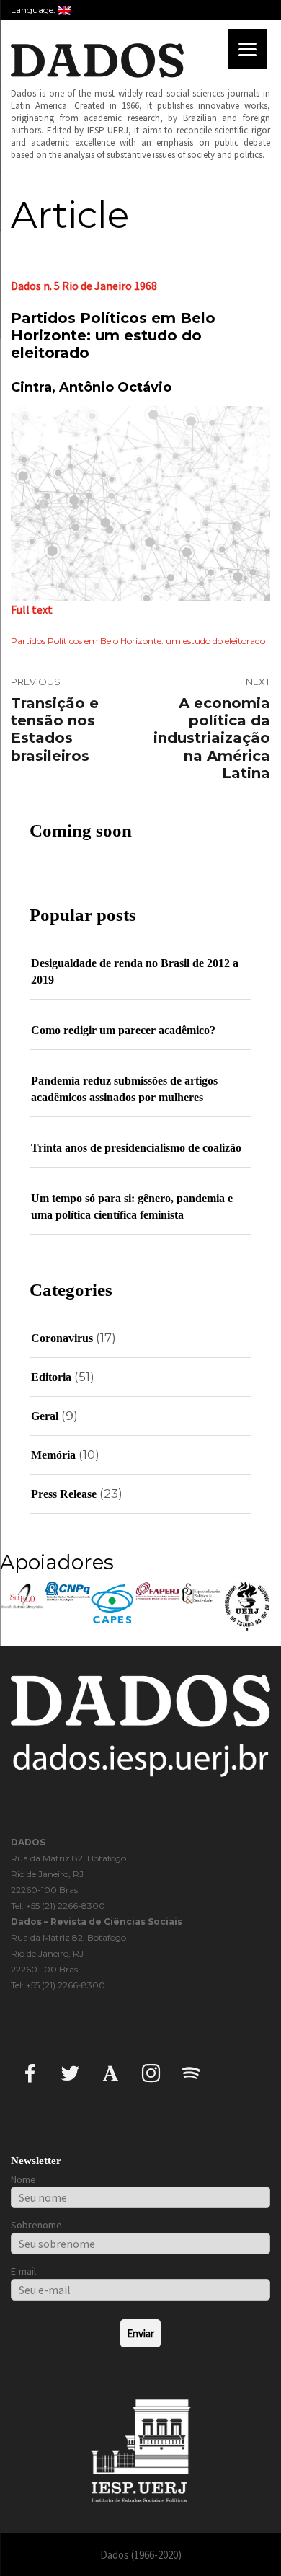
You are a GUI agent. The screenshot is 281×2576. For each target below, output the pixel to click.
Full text (32, 609)
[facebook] (30, 2072)
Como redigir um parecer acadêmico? (123, 1030)
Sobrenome (36, 2225)
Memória (53, 1455)
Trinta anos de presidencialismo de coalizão (136, 1148)
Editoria (51, 1377)
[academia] (111, 2072)
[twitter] (70, 2072)
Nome (23, 2179)
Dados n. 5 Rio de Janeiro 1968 (84, 286)
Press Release (64, 1494)
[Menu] (247, 49)
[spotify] (191, 2072)
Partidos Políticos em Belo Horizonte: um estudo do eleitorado (138, 641)
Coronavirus (62, 1338)
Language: (34, 10)
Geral (45, 1416)
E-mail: (24, 2271)
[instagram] (151, 2072)
